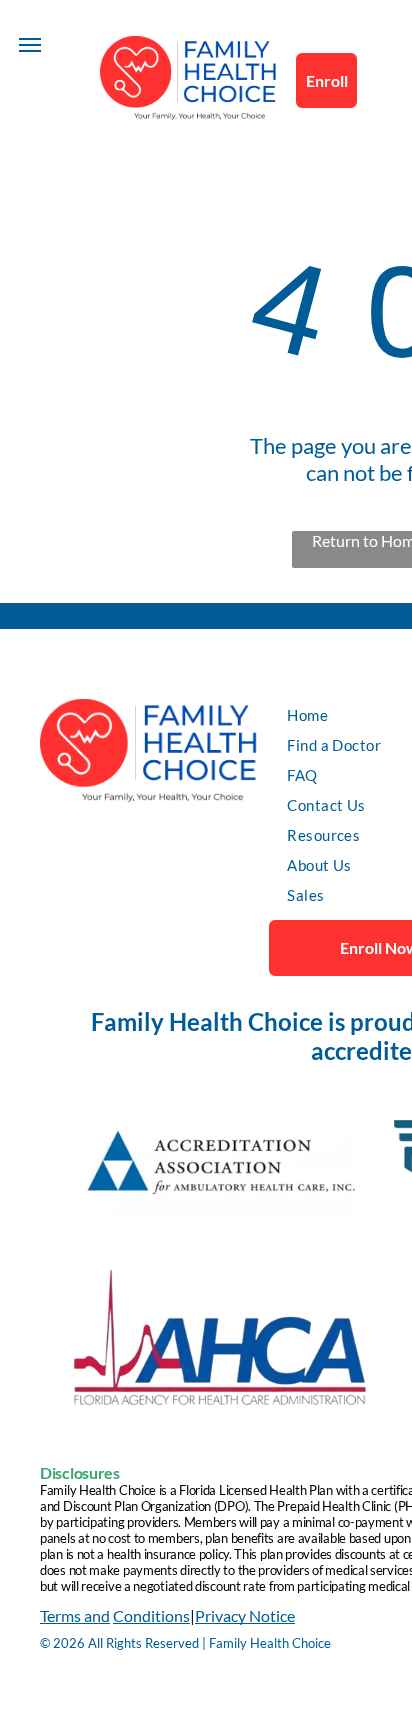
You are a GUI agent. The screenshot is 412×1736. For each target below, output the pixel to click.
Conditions (151, 1615)
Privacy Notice (245, 1615)
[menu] (30, 45)
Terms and (75, 1615)
